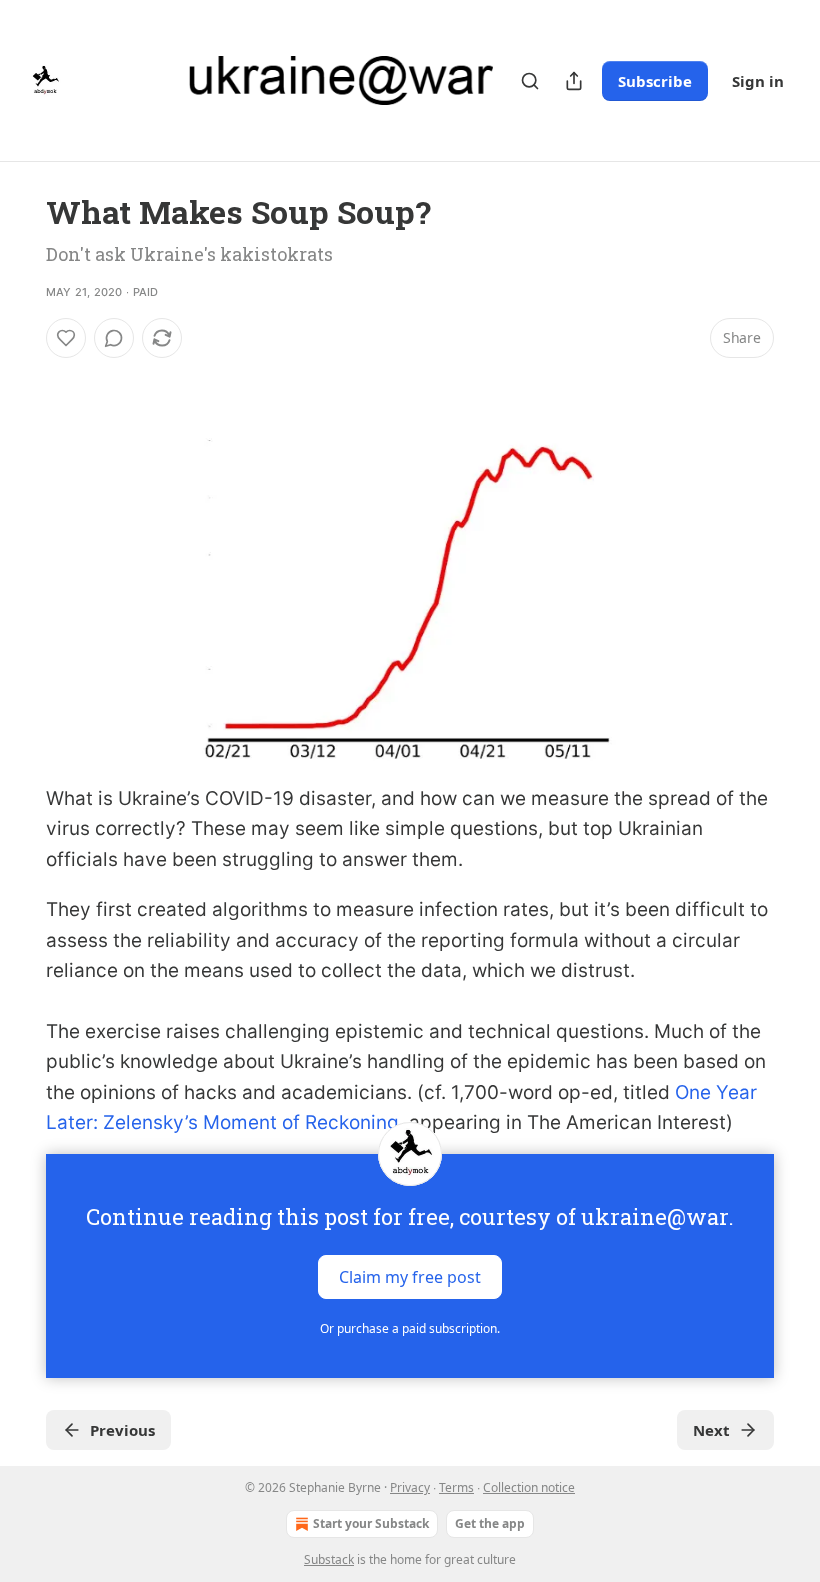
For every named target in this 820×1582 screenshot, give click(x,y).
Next (711, 1430)
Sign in (758, 81)
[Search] (530, 81)
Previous (122, 1430)
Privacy (410, 1487)
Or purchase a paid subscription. (410, 1328)
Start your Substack (371, 1523)
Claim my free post (410, 1277)
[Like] (66, 338)
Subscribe (655, 81)
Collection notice (529, 1487)
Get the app (490, 1523)
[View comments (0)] (114, 338)
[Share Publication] (574, 81)
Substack (329, 1559)
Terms (456, 1487)
